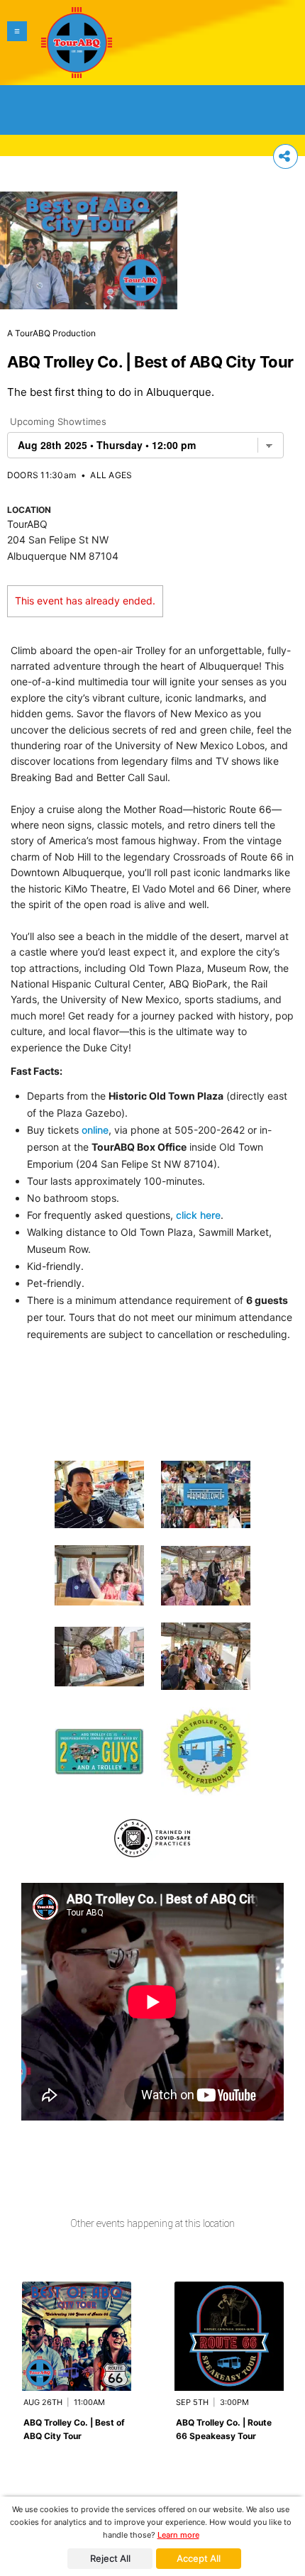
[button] (17, 43)
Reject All (110, 2558)
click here (198, 1215)
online (95, 1130)
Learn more (178, 2535)
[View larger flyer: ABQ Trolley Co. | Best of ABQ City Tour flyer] (89, 243)
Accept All (199, 2558)
